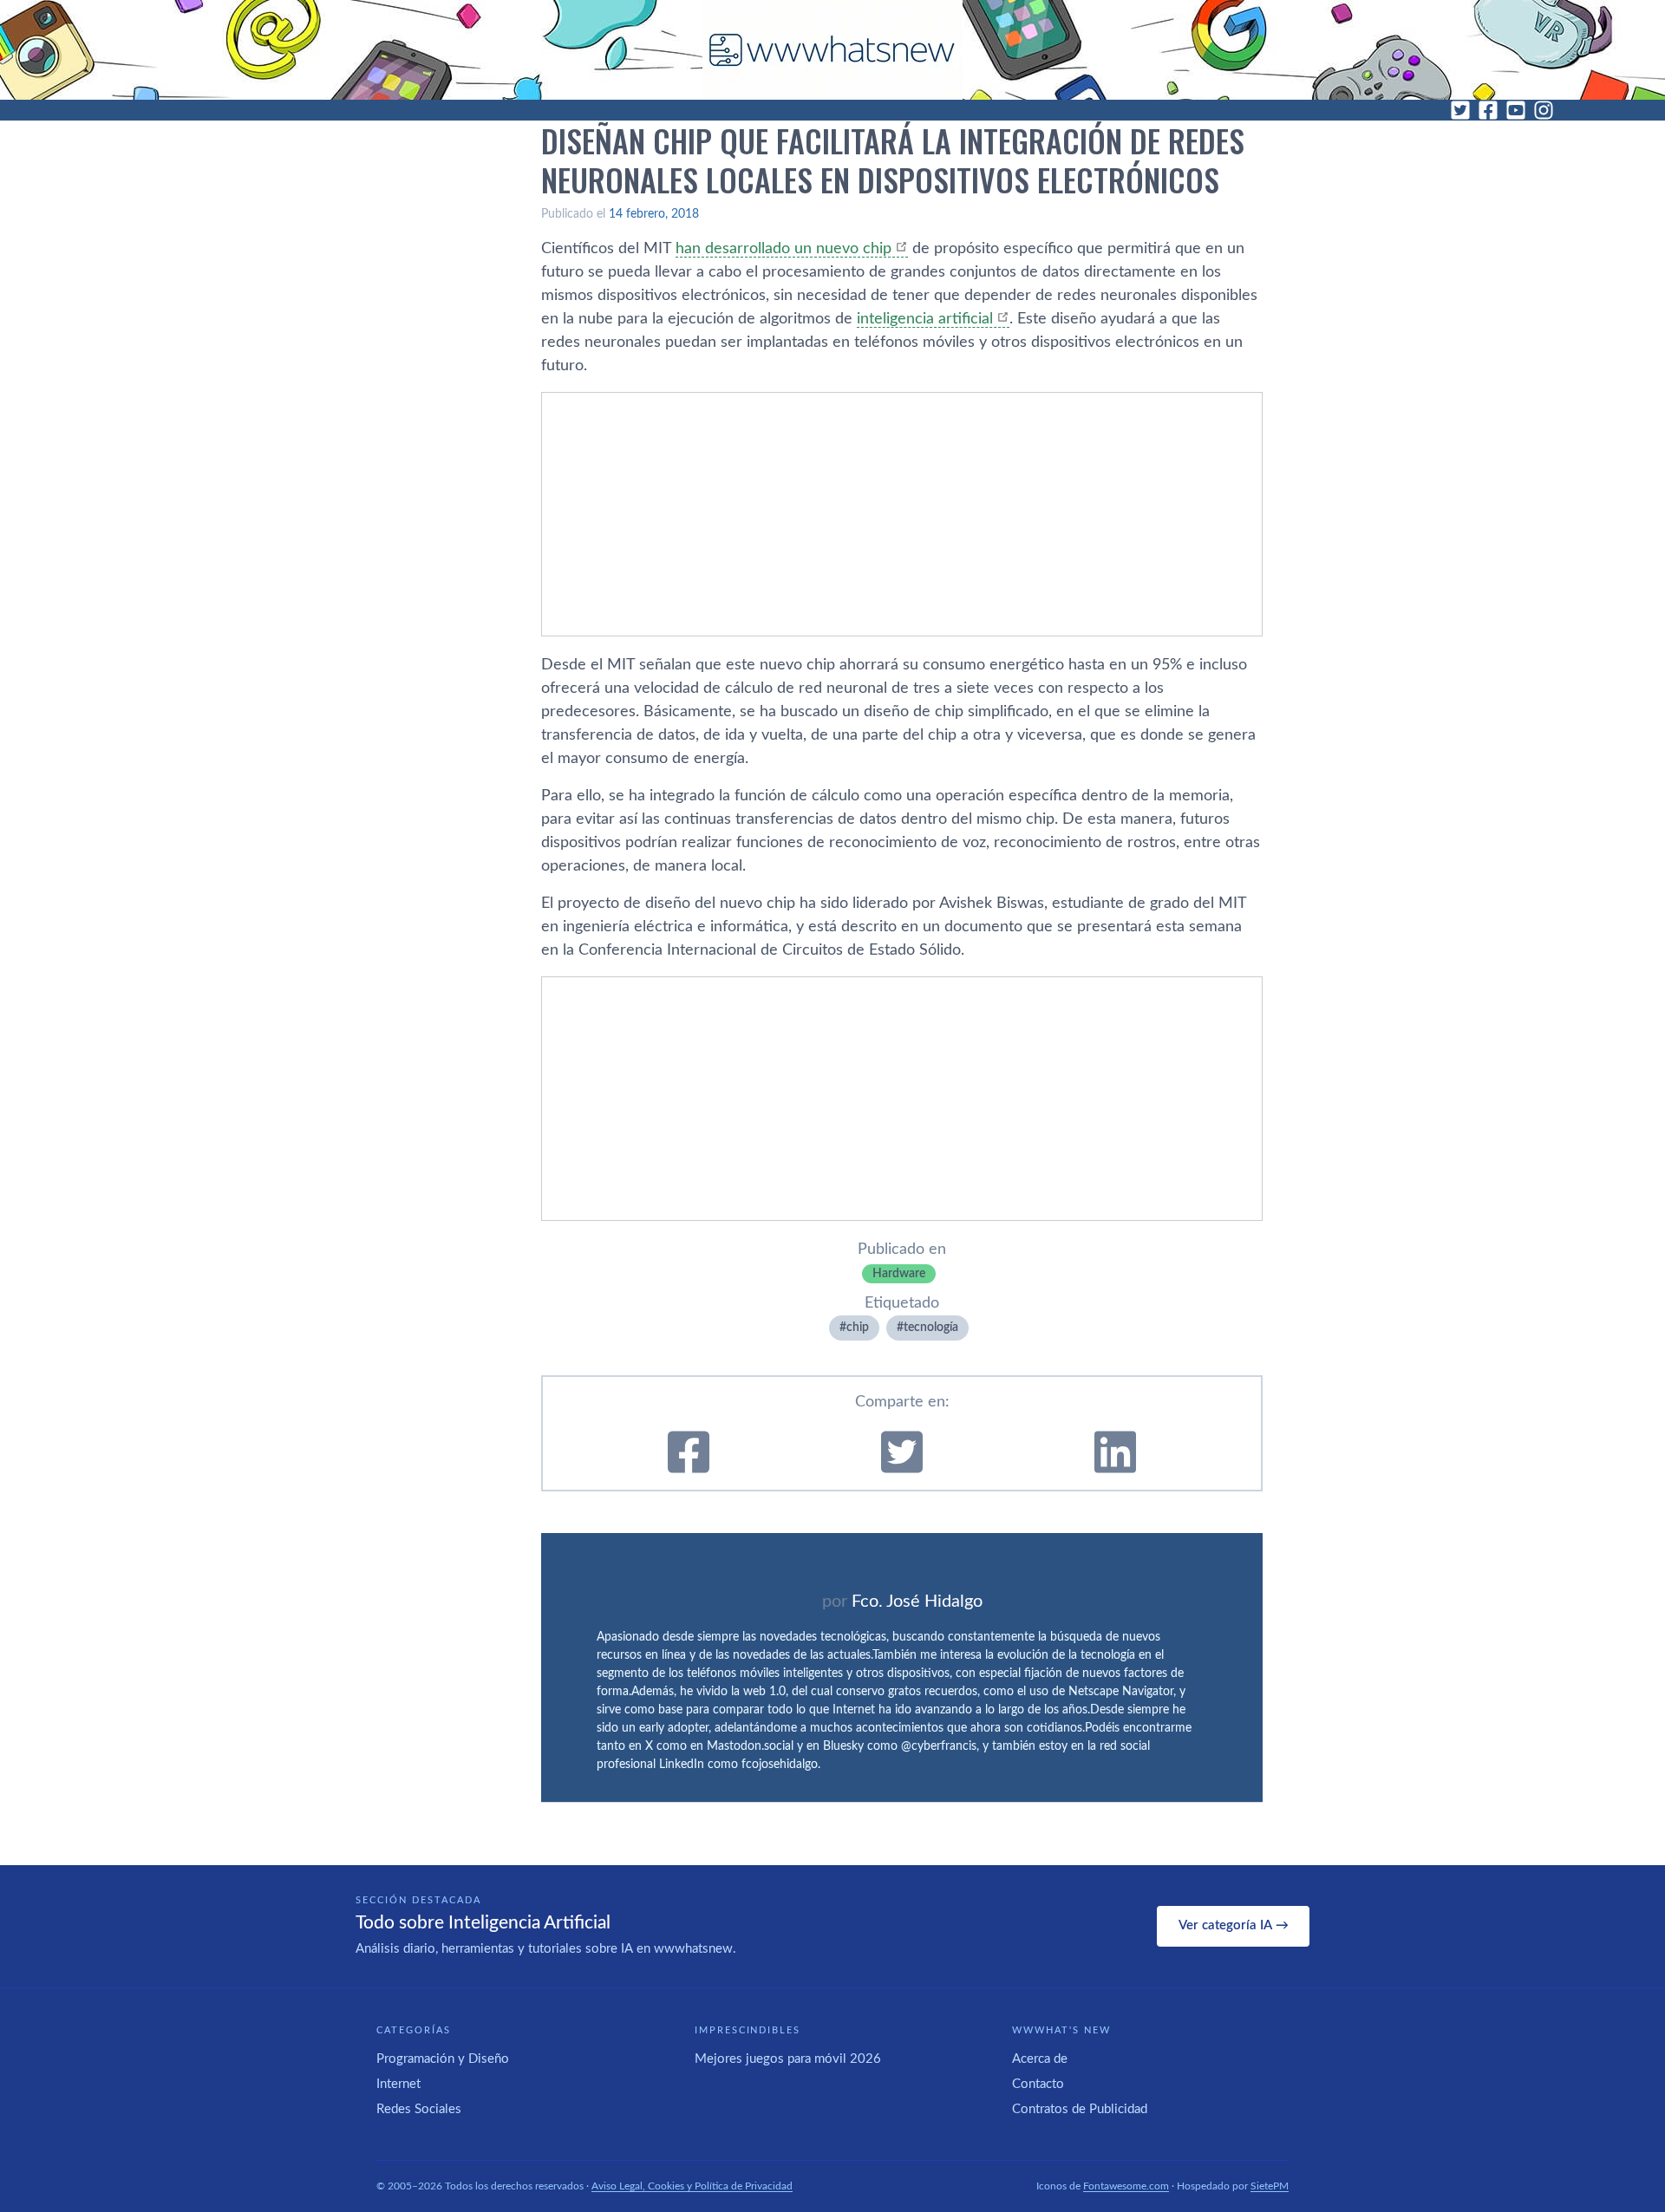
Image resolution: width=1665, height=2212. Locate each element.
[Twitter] (1460, 110)
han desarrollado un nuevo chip (784, 249)
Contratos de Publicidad (1080, 2109)
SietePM (1270, 2186)
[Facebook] (1488, 110)
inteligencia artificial (925, 319)
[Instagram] (1544, 110)
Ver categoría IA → (1234, 1925)
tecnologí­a (931, 1328)
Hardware (899, 1274)
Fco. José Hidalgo (917, 1602)
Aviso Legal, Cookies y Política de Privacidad (692, 2186)
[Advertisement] (902, 514)
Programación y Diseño (443, 2059)
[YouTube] (1516, 110)
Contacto (1038, 2084)
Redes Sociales (419, 2109)
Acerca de (1040, 2059)
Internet (398, 2084)
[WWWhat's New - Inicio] (832, 50)
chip (858, 1328)
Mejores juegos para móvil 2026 (788, 2059)
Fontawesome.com (1126, 2186)
